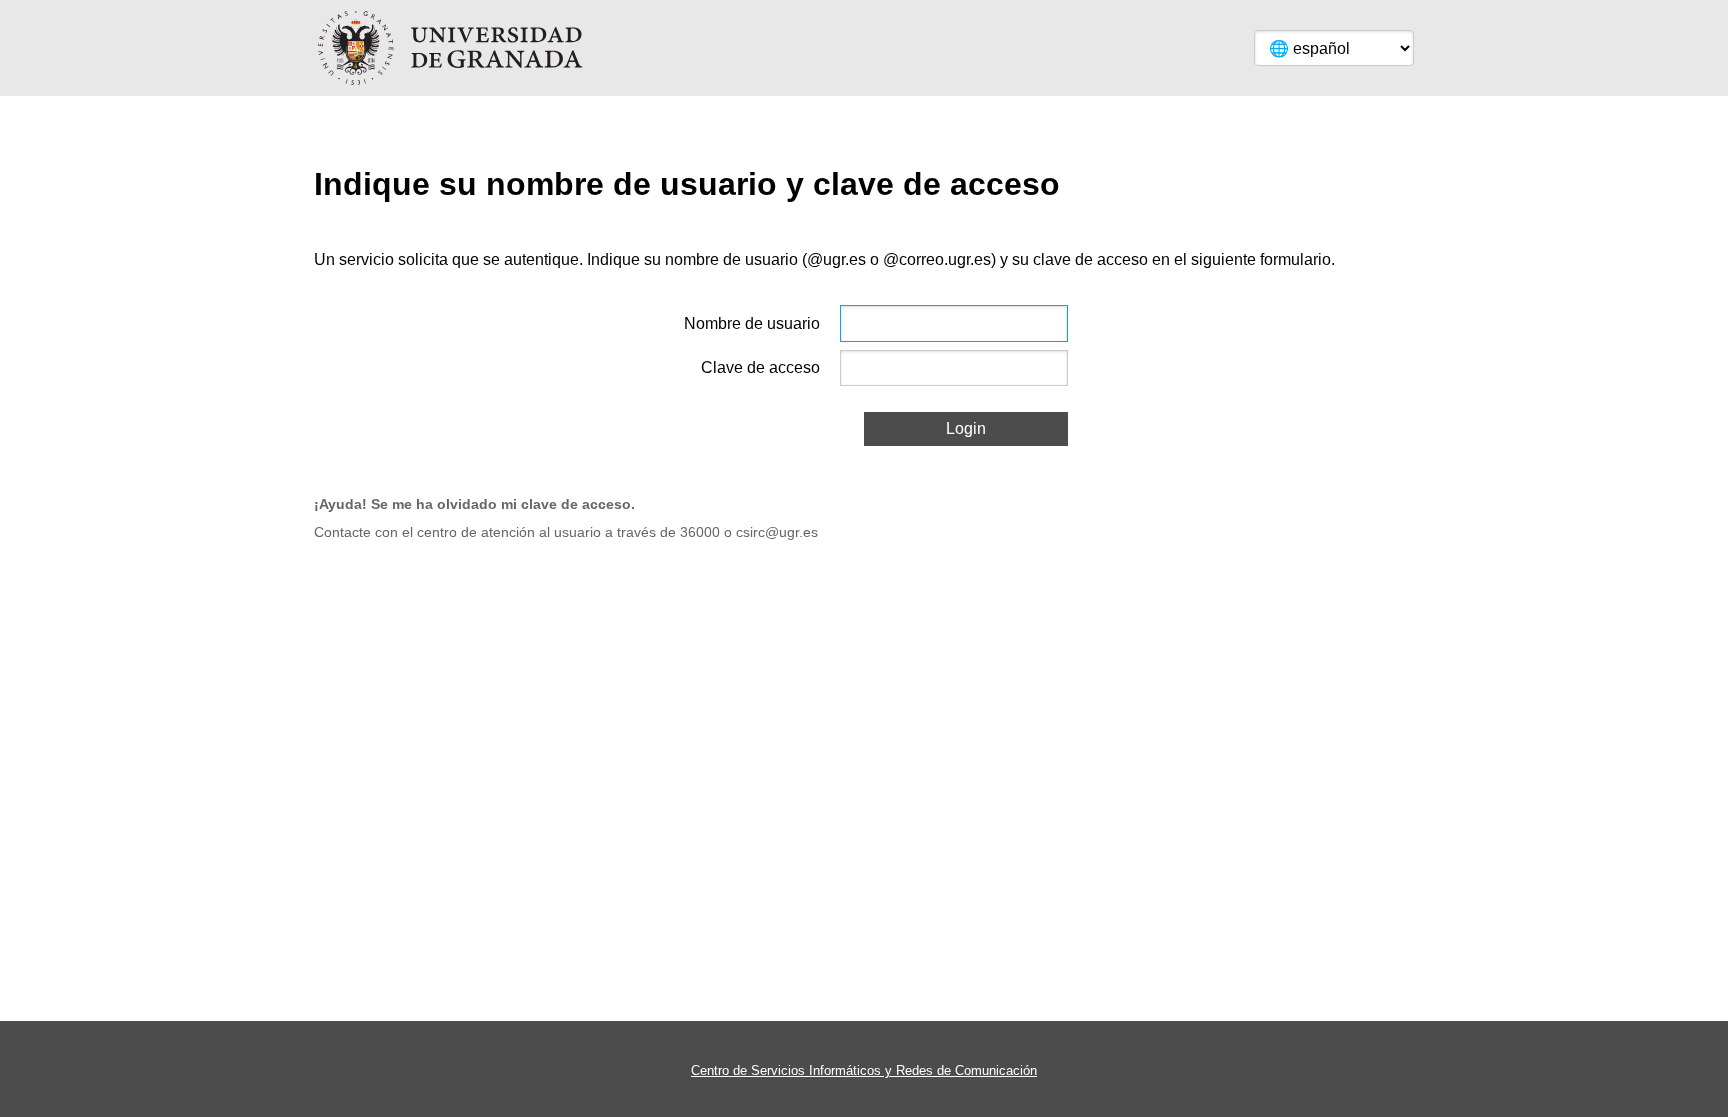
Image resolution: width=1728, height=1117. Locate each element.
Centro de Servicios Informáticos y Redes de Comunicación (864, 1070)
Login (966, 428)
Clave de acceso (760, 367)
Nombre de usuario (752, 323)
